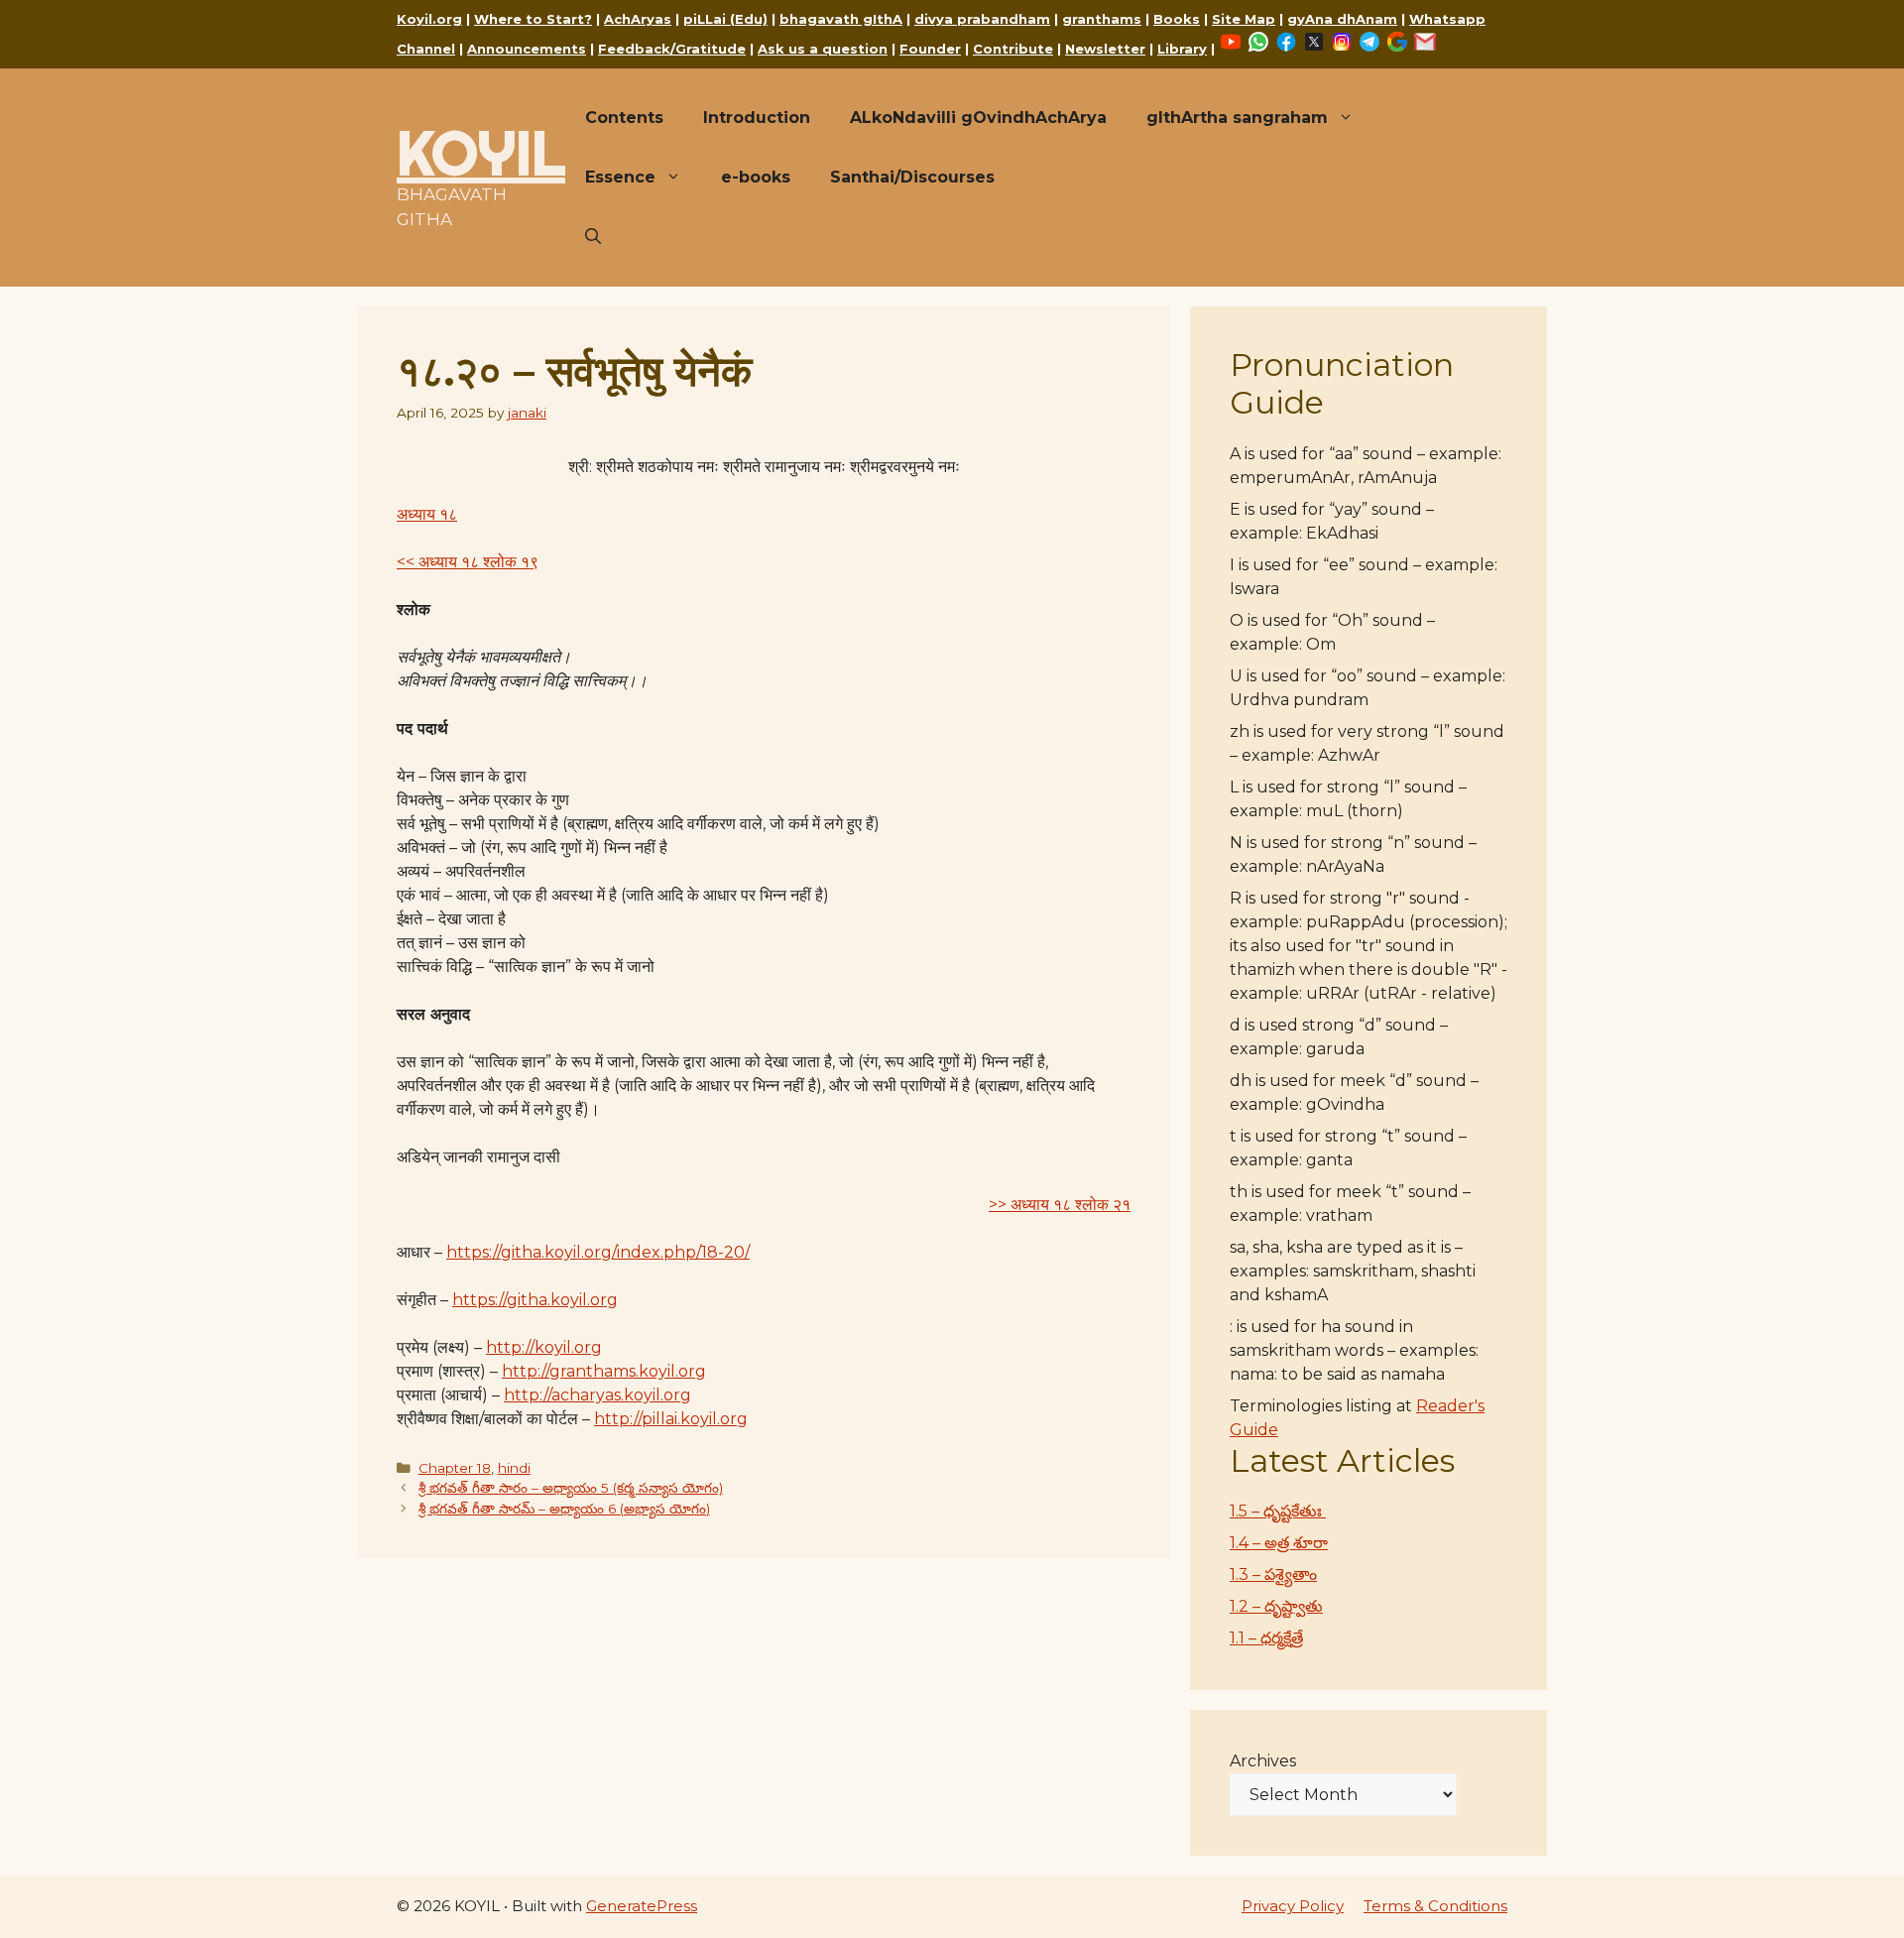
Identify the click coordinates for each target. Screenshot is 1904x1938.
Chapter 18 (455, 1468)
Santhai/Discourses (912, 177)
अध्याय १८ (427, 514)
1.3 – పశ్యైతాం (1273, 1575)
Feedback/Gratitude (672, 49)
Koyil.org (429, 19)
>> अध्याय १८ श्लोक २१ (1060, 1205)
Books (1177, 19)
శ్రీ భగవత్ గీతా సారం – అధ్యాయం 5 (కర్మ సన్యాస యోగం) (571, 1488)
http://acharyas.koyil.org (597, 1395)
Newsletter (1105, 49)
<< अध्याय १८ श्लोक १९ (468, 562)
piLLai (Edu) (725, 19)
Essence (620, 177)
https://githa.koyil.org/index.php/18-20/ (598, 1252)
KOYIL (481, 153)
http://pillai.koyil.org (671, 1419)
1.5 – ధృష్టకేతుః (1278, 1511)
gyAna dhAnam (1342, 19)
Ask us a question (823, 49)
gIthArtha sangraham (1237, 118)
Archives (1263, 1761)
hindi (514, 1468)
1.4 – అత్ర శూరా (1279, 1543)
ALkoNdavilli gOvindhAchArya (978, 118)
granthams (1102, 19)
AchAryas (638, 19)
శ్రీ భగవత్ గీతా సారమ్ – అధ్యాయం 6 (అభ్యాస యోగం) (564, 1509)
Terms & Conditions (1435, 1906)
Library (1182, 49)
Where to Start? (533, 19)
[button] (593, 237)
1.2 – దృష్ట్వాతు (1276, 1606)
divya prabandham (982, 19)
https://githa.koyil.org (535, 1300)
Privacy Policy (1293, 1906)
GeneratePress (642, 1906)
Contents (624, 118)
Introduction (757, 118)
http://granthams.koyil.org (604, 1371)
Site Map (1244, 19)
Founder (930, 49)
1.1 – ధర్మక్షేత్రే (1266, 1638)
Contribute (1013, 49)
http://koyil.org (544, 1347)
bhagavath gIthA (841, 19)
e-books (756, 177)
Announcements (527, 49)
